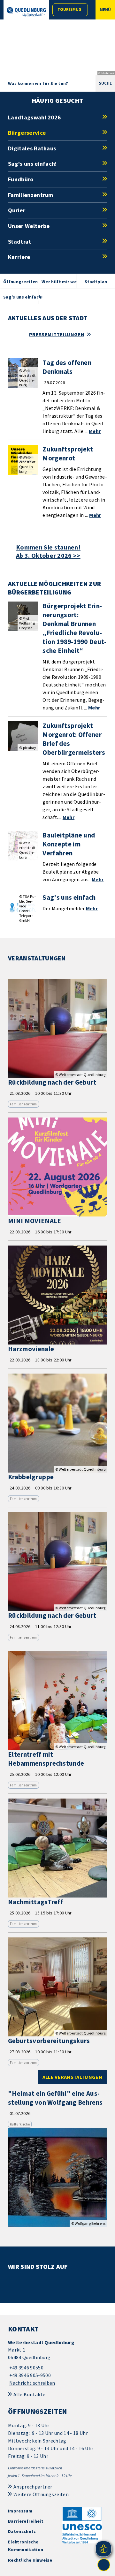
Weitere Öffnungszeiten (41, 2494)
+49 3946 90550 (26, 2368)
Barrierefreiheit (26, 2521)
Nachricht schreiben (32, 2383)
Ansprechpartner (33, 2487)
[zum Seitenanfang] (104, 2565)
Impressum (20, 2511)
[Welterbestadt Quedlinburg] (57, 2363)
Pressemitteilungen (57, 334)
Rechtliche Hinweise (30, 2560)
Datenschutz (22, 2531)
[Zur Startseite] (26, 12)
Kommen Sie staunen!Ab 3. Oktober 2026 (48, 551)
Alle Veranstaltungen (72, 2077)
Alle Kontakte (29, 2394)
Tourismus (69, 9)
